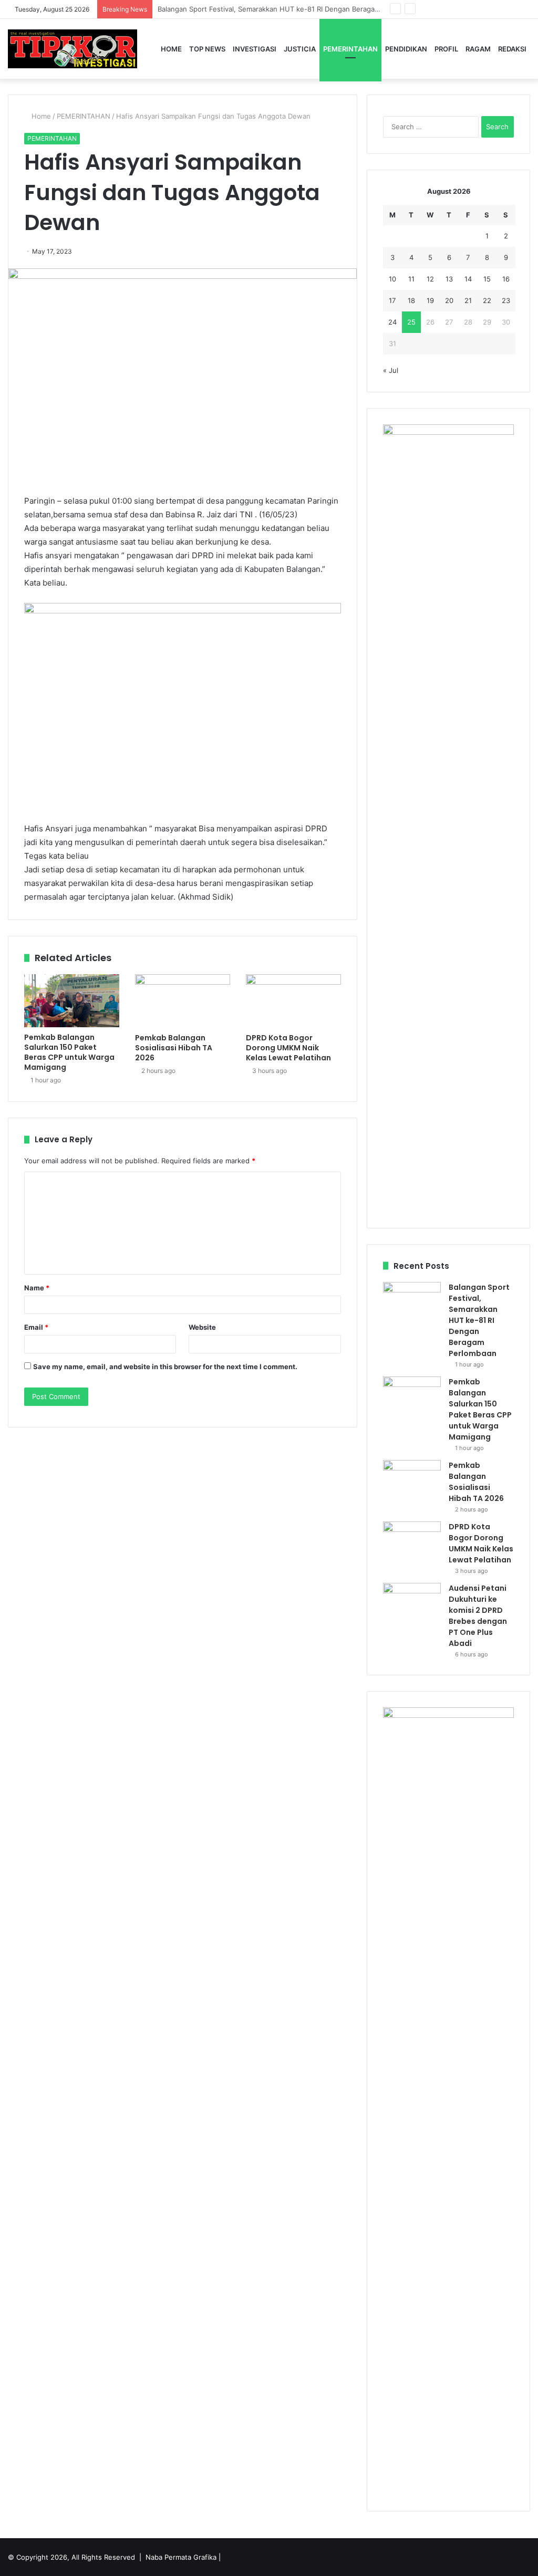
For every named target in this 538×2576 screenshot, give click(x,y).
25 (411, 322)
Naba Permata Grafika (181, 2557)
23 (506, 300)
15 (487, 279)
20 (449, 300)
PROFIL (446, 49)
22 (487, 300)
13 (449, 279)
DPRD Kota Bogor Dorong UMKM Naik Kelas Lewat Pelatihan (288, 1048)
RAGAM (478, 49)
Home (171, 49)
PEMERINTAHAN (350, 49)
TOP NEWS (207, 49)
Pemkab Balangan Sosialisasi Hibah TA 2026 (174, 1048)
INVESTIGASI (255, 49)
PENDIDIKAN (406, 49)
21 (468, 300)
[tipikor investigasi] (73, 49)
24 (392, 322)
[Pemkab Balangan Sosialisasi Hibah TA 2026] (183, 1001)
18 (411, 300)
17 (392, 300)
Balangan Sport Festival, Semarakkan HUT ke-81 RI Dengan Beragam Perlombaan (479, 1320)
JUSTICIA (300, 49)
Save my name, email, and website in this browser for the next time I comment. (165, 1367)
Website (202, 1327)
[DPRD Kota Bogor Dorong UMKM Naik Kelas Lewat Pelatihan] (293, 1001)
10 (392, 279)
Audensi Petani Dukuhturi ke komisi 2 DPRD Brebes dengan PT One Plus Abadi (478, 1616)
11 (411, 279)
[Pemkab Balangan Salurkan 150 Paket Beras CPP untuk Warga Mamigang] (72, 1001)
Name (37, 1288)
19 (430, 300)
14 (468, 279)
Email (36, 1327)
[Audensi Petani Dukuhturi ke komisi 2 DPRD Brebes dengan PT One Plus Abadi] (412, 1603)
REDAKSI (512, 49)
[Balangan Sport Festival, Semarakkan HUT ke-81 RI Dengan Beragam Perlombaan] (412, 1302)
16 (506, 279)
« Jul (391, 370)
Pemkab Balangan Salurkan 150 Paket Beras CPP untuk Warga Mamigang (69, 1052)
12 (430, 279)
